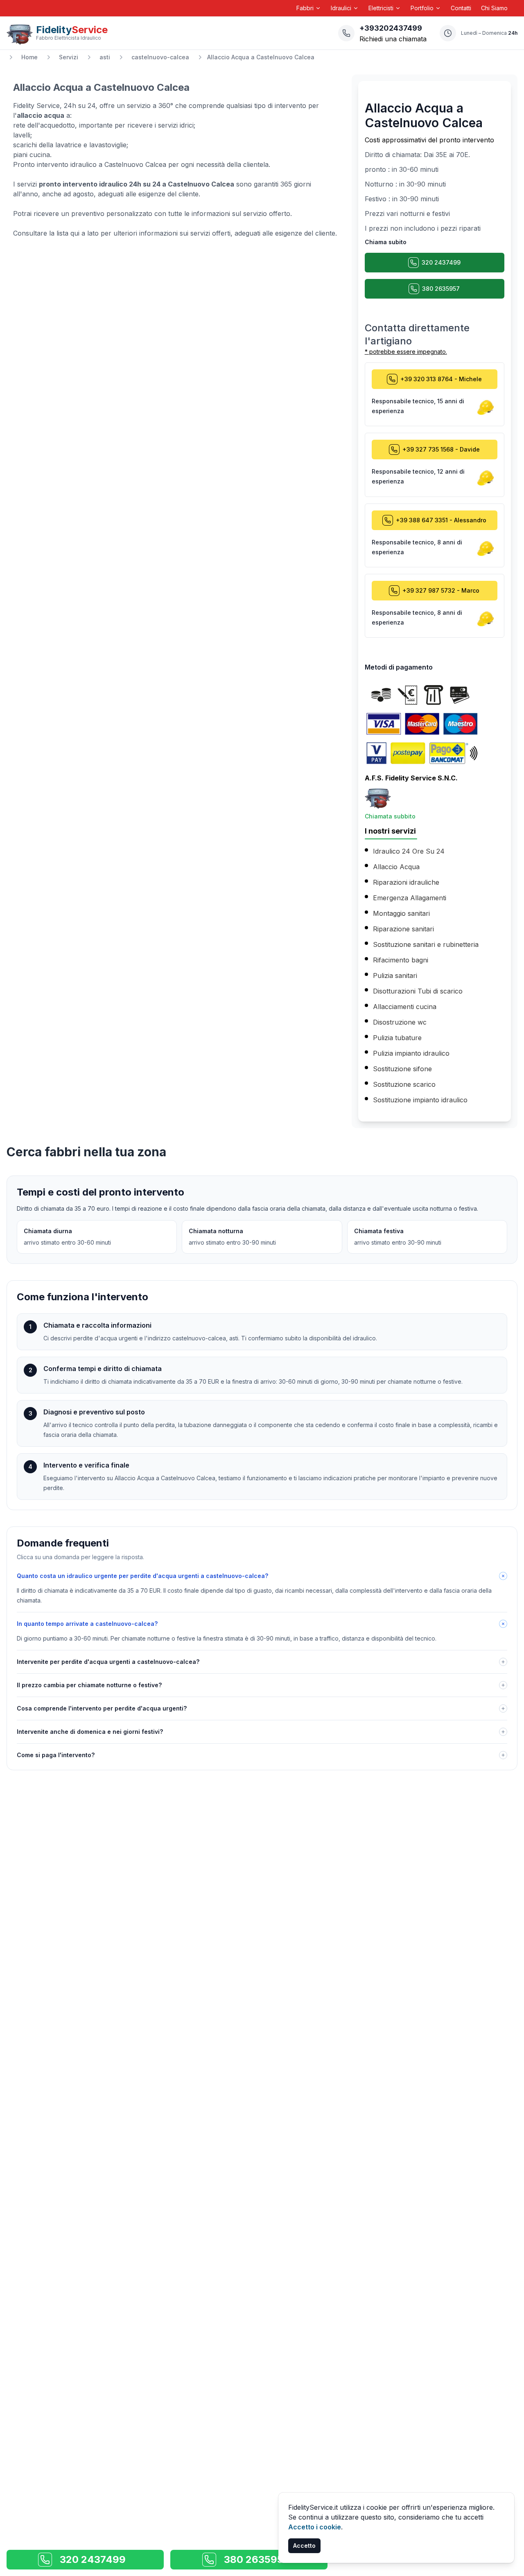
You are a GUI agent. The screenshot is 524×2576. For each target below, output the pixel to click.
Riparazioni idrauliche (406, 882)
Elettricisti (381, 8)
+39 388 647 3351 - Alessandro (441, 520)
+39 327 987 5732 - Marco (441, 590)
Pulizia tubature (397, 1038)
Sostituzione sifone (402, 1069)
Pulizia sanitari (395, 976)
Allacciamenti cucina (405, 1007)
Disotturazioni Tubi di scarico (418, 991)
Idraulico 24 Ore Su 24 (409, 851)
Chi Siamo (494, 8)
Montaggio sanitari (401, 913)
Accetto (304, 2546)
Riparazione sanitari (403, 929)
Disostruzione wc (400, 1022)
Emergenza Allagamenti (410, 898)
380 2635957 (441, 289)
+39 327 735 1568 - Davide (441, 449)
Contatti (461, 8)
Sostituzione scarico (404, 1084)
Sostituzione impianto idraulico (420, 1100)
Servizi (69, 57)
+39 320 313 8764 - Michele (441, 379)
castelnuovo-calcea (160, 57)
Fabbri (305, 8)
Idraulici (341, 8)
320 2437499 (441, 262)
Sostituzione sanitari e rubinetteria (426, 944)
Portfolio (422, 8)
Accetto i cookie (315, 2527)
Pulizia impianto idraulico (411, 1053)
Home (29, 57)
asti (105, 57)
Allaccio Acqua (396, 867)
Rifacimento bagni (401, 960)
